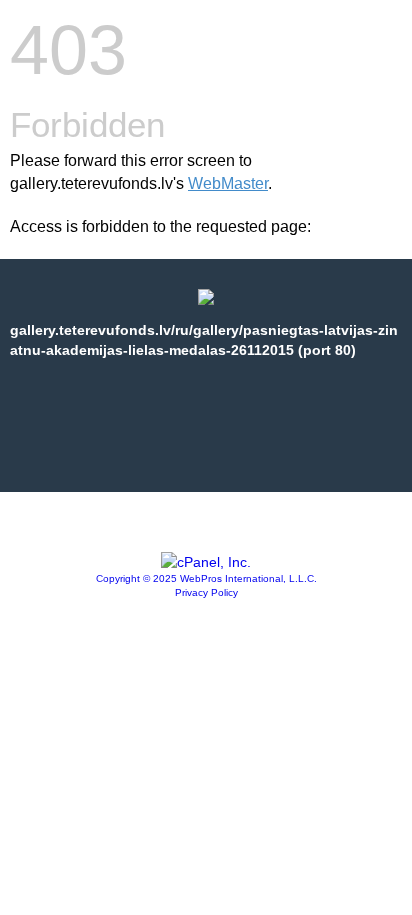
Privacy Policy (206, 592)
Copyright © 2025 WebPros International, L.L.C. (206, 578)
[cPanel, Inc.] (206, 562)
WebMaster (228, 183)
